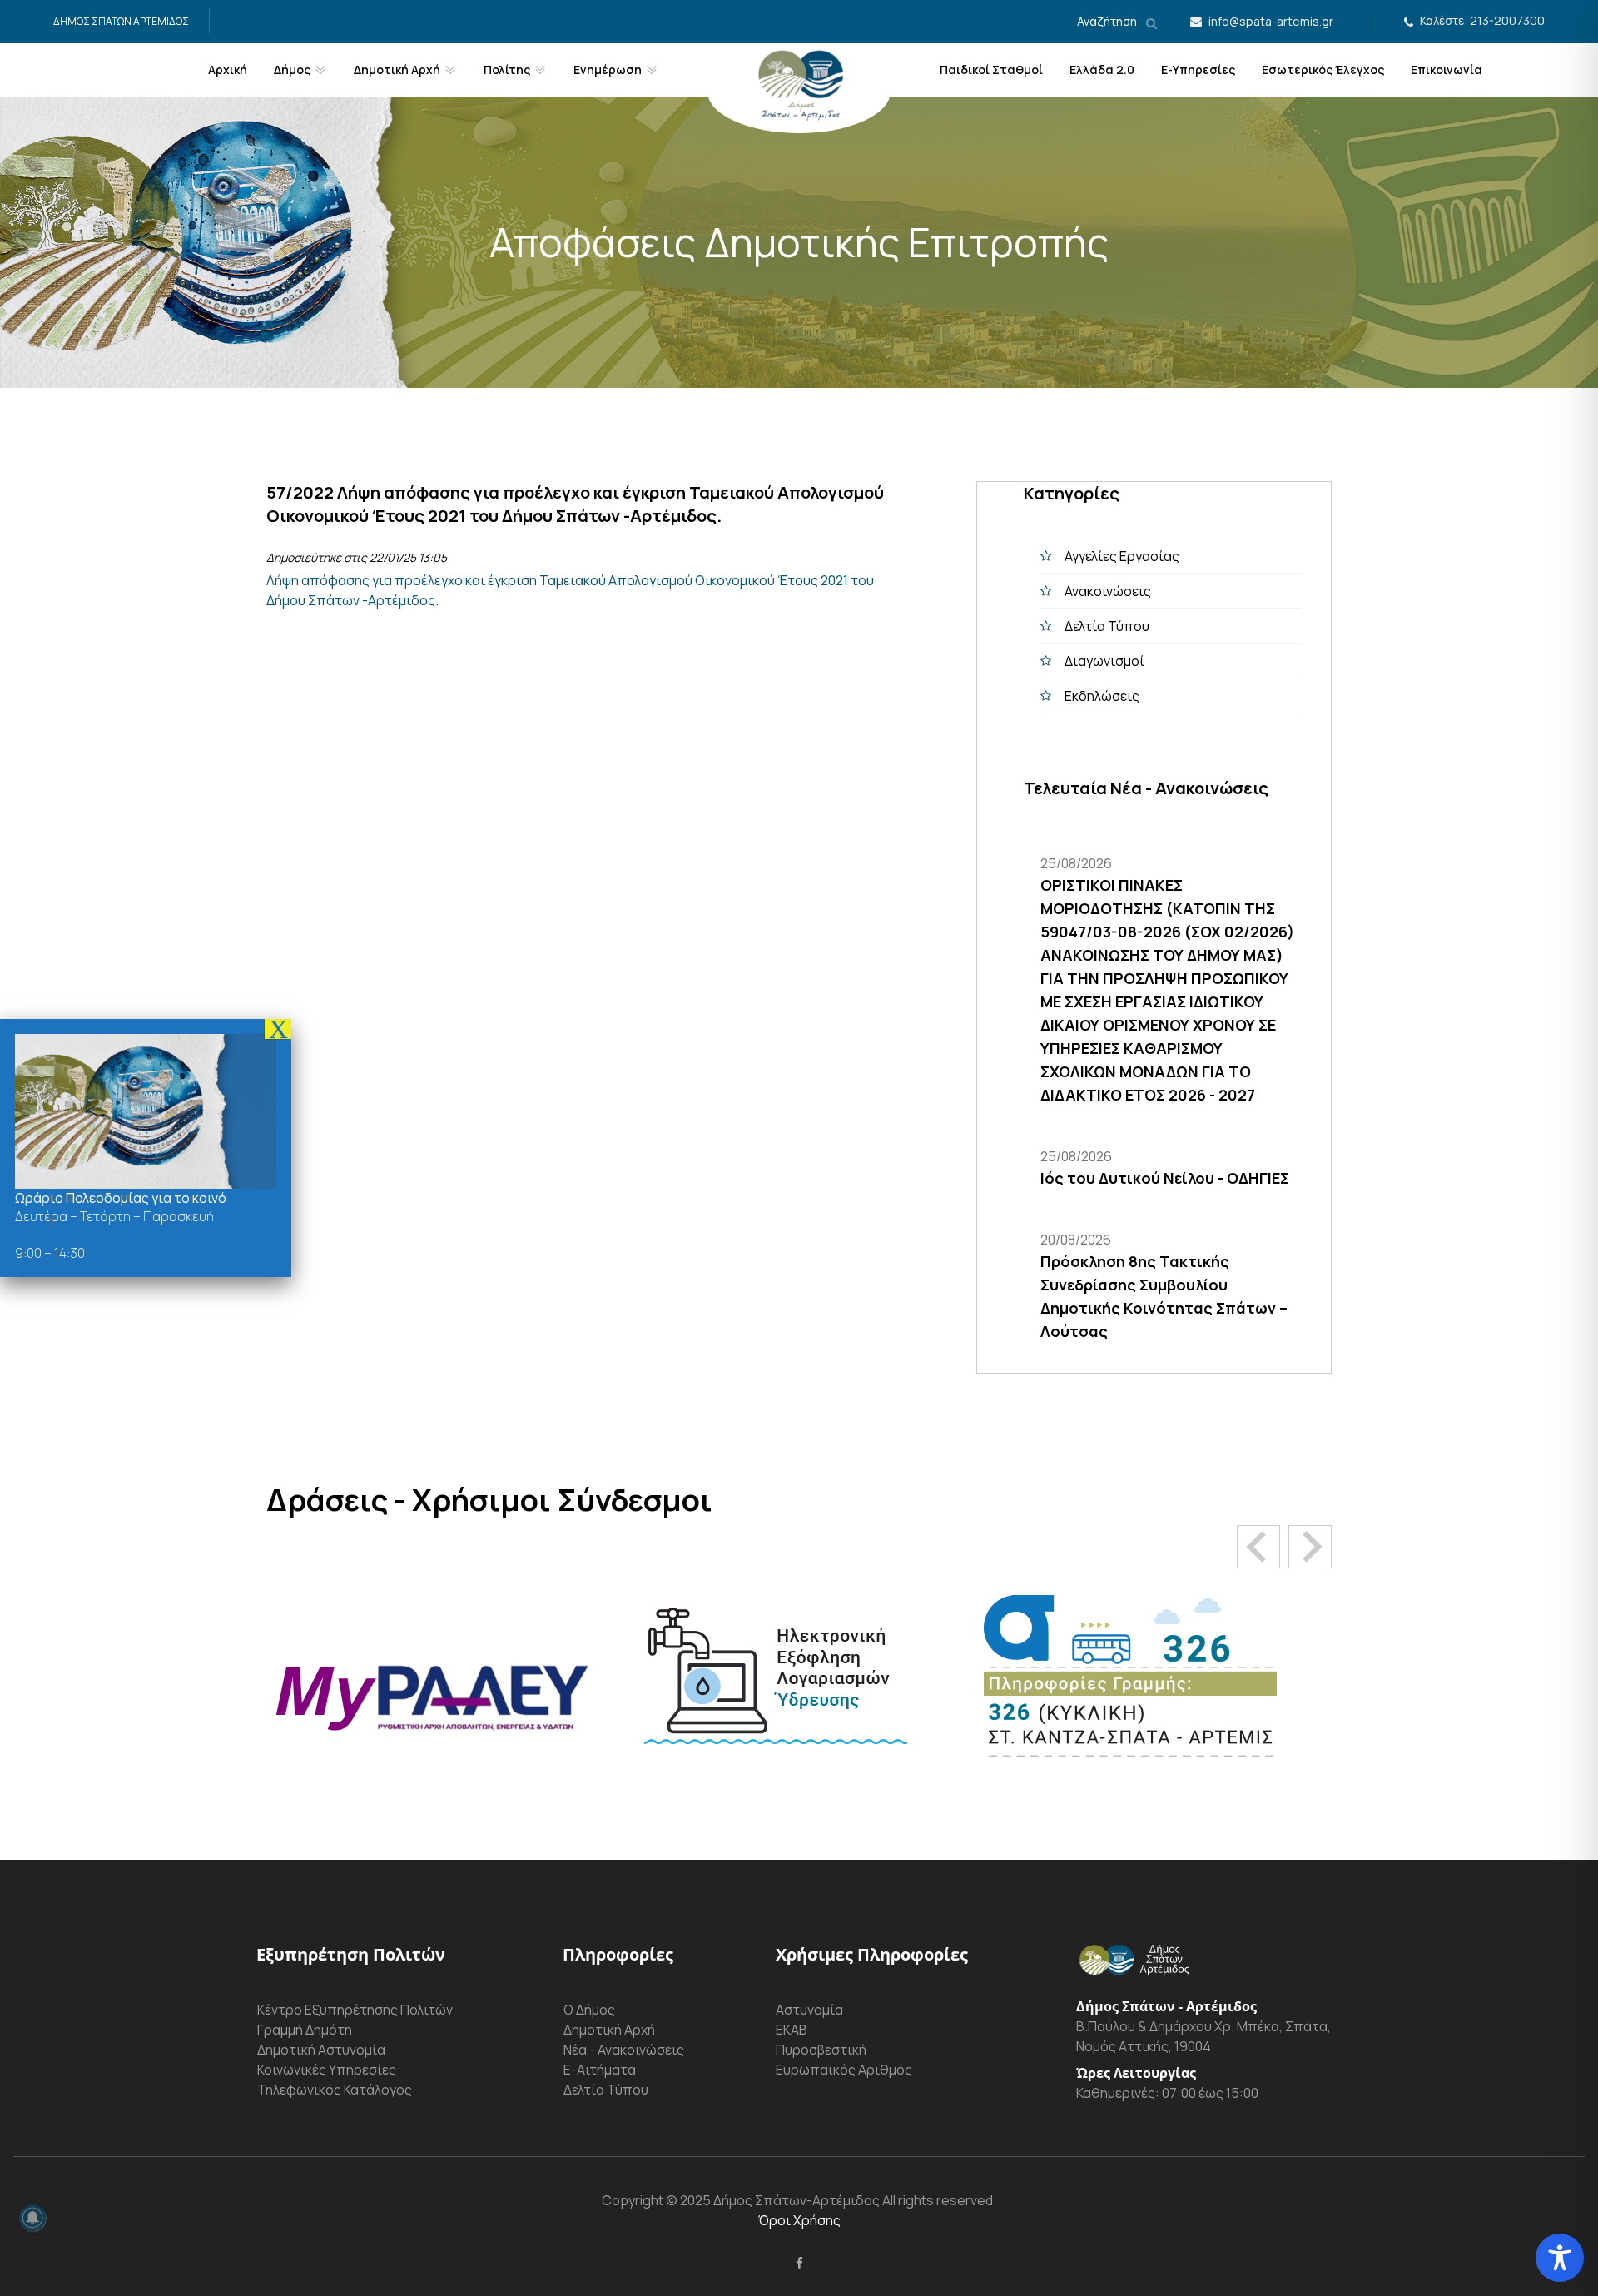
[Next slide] (1310, 1547)
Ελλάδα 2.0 (1102, 70)
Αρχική (228, 70)
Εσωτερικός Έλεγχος (1323, 70)
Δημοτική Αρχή (609, 2030)
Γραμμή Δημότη (305, 2030)
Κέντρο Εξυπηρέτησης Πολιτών (355, 2010)
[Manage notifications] (32, 2218)
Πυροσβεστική (821, 2050)
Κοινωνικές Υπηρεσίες (327, 2070)
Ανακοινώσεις (1108, 591)
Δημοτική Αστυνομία (321, 2050)
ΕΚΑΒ (792, 2030)
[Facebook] (799, 2263)
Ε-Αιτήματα (600, 2070)
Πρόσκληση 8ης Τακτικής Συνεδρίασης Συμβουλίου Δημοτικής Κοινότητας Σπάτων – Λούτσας (1164, 1296)
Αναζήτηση (1108, 21)
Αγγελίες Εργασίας (1122, 556)
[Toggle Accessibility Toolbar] (1560, 2258)
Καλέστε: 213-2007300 (1482, 20)
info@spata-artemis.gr (1271, 21)
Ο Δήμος (589, 2010)
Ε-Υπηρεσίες (1198, 70)
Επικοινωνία (1447, 70)
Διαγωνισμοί (1104, 661)
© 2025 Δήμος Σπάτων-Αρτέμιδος (772, 2200)
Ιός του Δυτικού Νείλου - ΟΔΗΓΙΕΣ (1165, 1178)
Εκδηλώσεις (1102, 696)
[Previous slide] (1258, 1547)
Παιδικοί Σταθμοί (991, 70)
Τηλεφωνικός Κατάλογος (335, 2090)
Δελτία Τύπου (1107, 626)
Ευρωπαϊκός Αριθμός (844, 2070)
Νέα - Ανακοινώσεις (624, 2050)
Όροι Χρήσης (799, 2220)
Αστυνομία (809, 2010)
